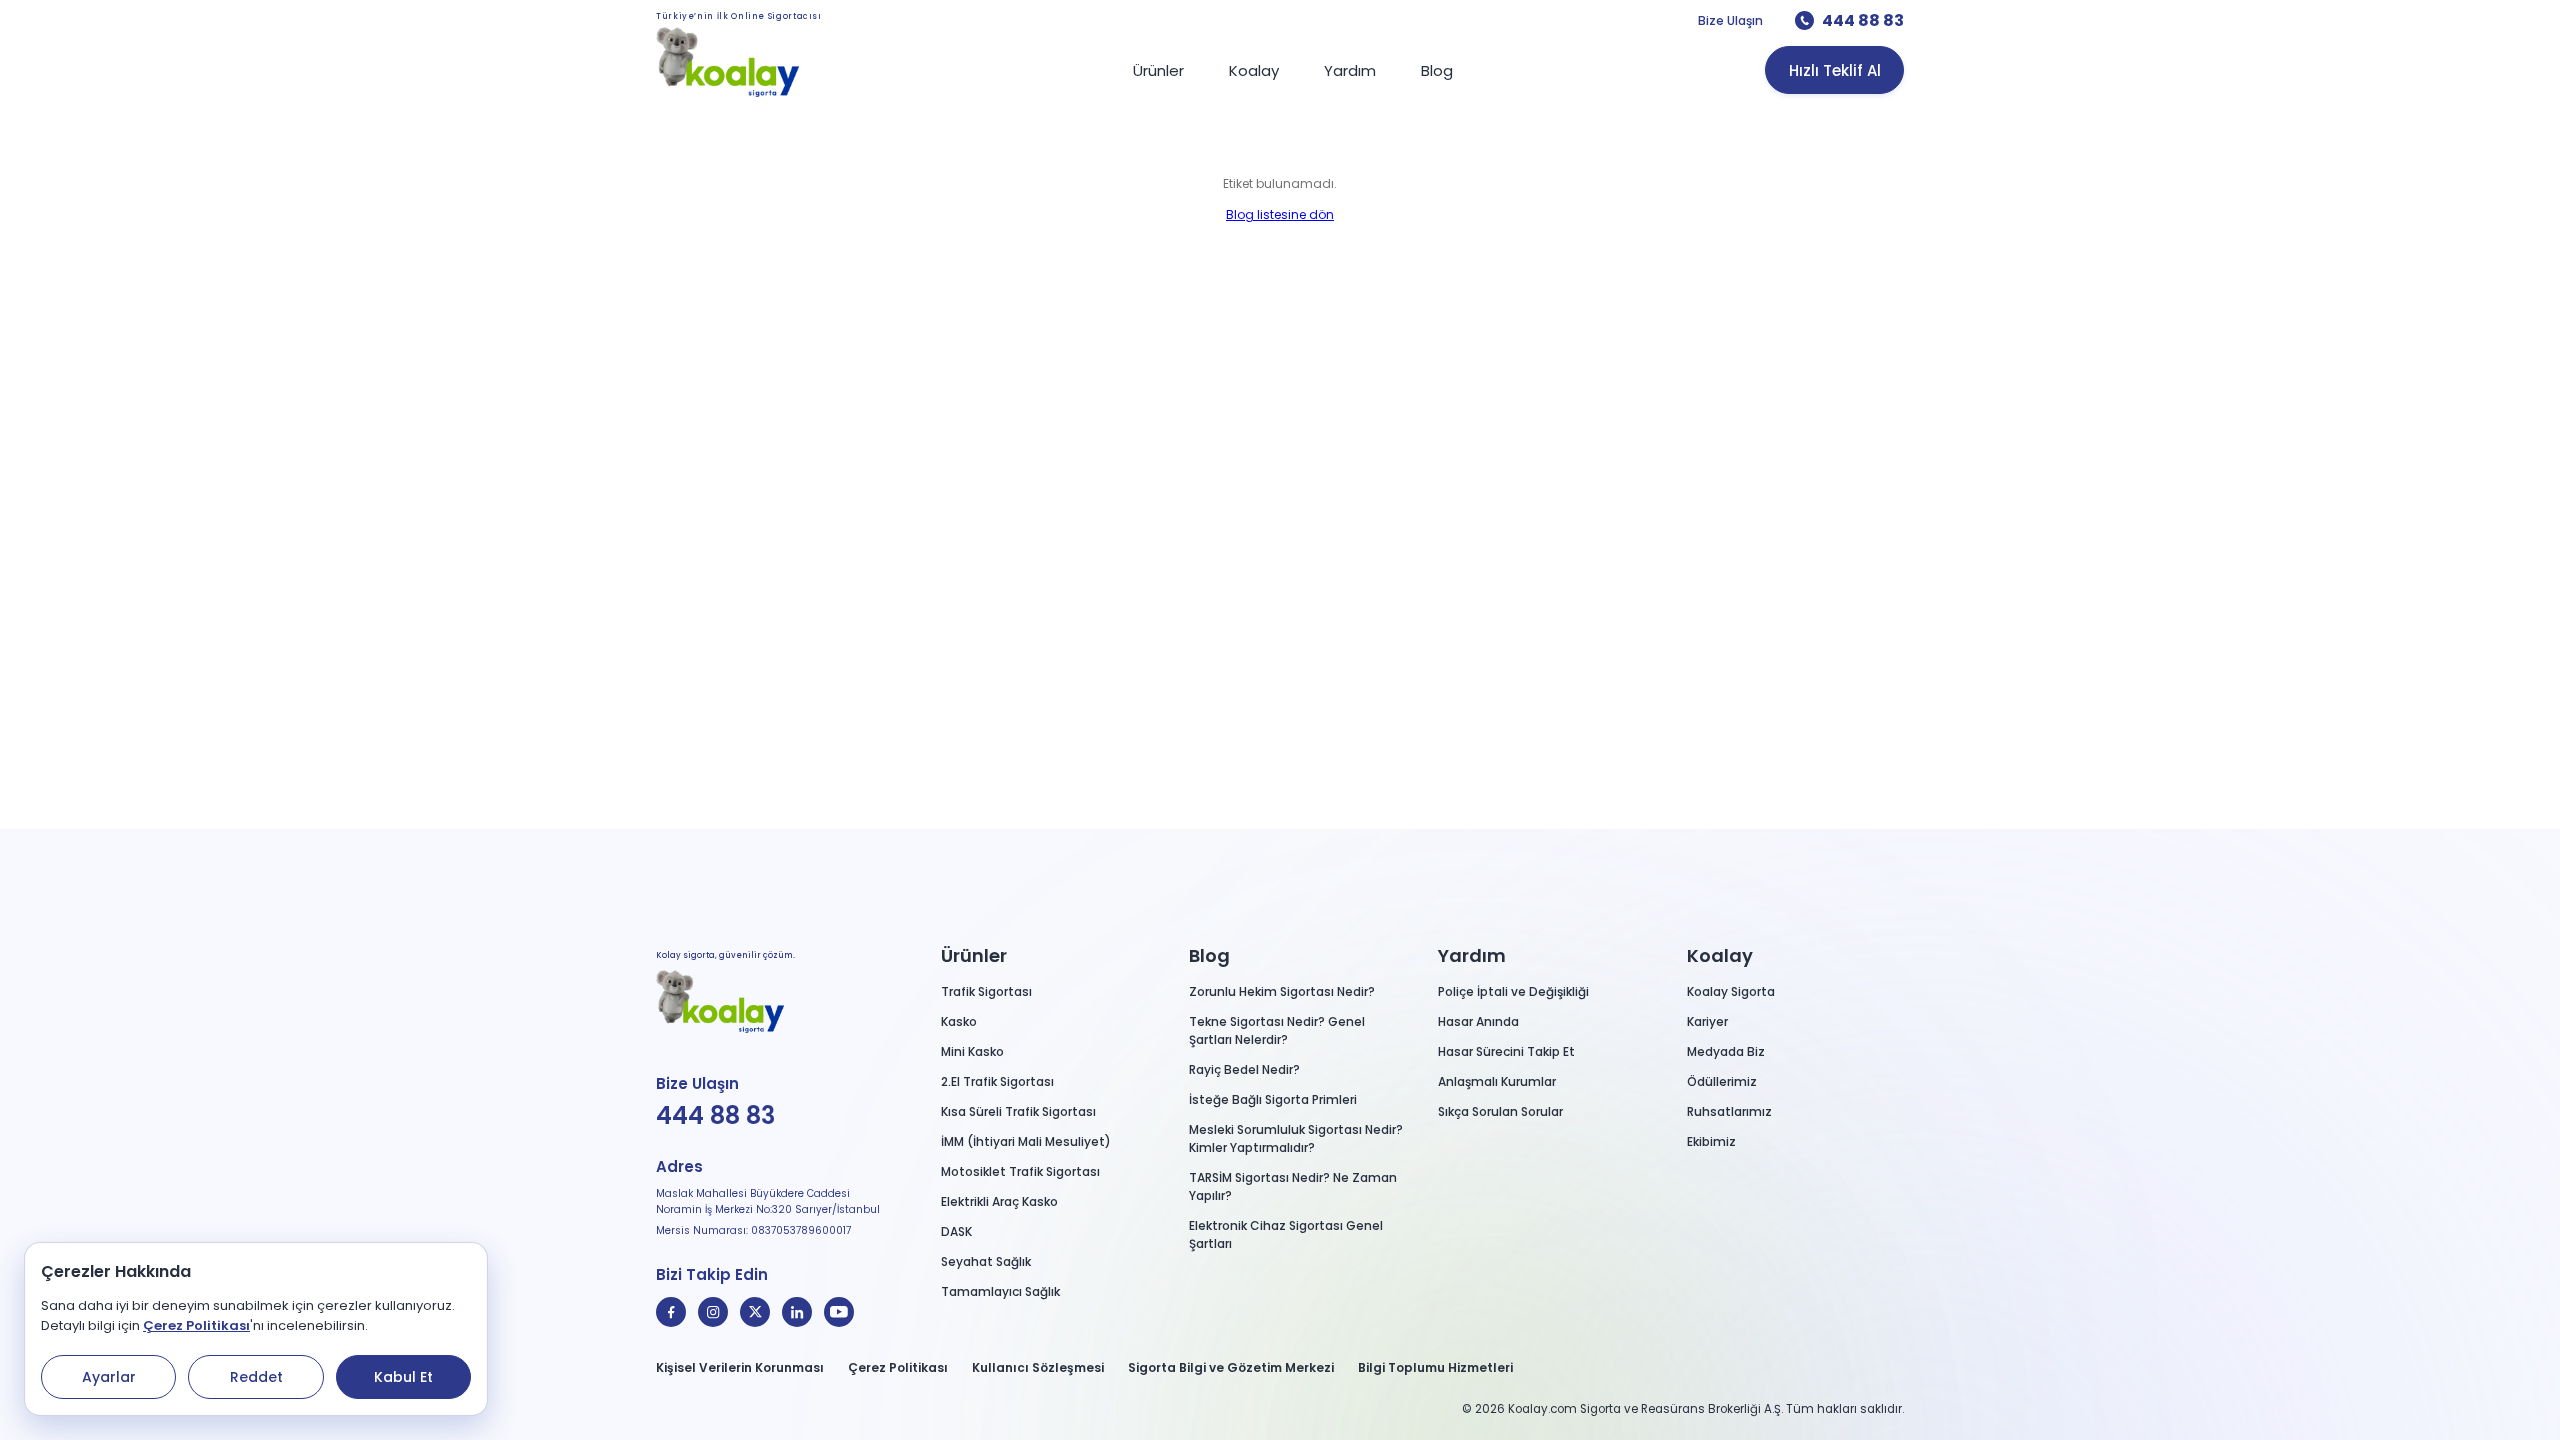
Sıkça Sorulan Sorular (1500, 1111)
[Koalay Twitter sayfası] (755, 1312)
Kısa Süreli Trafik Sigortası (1018, 1111)
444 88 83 (1863, 20)
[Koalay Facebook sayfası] (671, 1312)
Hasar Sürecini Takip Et (1506, 1051)
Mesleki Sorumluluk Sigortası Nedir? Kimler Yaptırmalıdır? (1296, 1138)
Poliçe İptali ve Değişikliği (1513, 991)
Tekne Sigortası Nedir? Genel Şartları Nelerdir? (1277, 1030)
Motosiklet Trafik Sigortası (1020, 1171)
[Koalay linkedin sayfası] (797, 1312)
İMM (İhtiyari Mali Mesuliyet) (1026, 1141)
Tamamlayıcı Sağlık (1000, 1291)
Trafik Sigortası (986, 991)
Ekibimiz (1711, 1141)
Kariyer (1707, 1021)
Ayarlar (109, 1377)
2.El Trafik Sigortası (997, 1081)
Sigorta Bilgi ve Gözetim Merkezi (1231, 1367)
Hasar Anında (1478, 1021)
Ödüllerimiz (1722, 1081)
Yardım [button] (1472, 955)
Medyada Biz (1726, 1051)
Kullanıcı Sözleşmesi (1038, 1367)
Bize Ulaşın (1730, 20)
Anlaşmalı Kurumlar (1497, 1081)
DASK (956, 1231)
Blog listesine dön (1280, 214)
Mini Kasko (972, 1051)
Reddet (256, 1377)
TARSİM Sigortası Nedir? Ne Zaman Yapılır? (1293, 1186)
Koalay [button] (1720, 955)
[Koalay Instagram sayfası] (713, 1312)
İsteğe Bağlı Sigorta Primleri (1273, 1099)
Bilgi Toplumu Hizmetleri (1435, 1367)
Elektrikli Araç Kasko (999, 1201)
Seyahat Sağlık (986, 1261)
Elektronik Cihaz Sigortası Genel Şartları (1286, 1234)
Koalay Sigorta (1731, 991)
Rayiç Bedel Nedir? (1244, 1069)
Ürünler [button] (974, 955)
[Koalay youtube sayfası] (839, 1312)
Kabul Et (403, 1377)
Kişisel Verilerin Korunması (740, 1367)
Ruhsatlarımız (1729, 1111)
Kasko (959, 1021)
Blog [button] (1209, 955)
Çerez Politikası (196, 1325)
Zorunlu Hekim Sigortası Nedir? (1282, 991)
